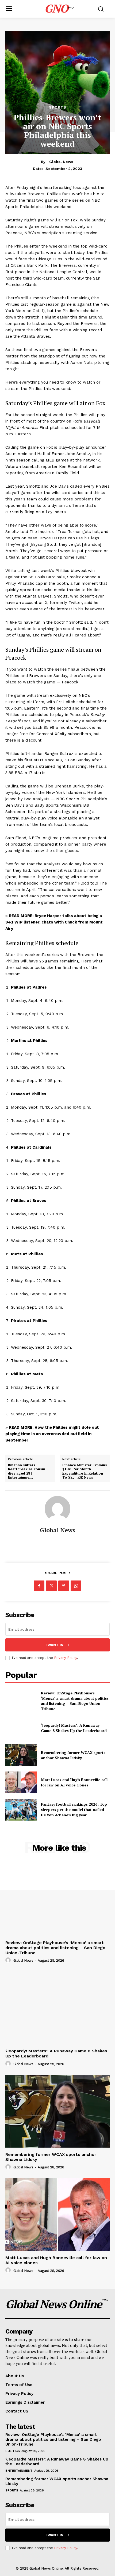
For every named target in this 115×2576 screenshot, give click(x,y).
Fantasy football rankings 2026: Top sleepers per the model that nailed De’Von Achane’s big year (74, 1809)
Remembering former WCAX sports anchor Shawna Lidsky (73, 1755)
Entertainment (19, 2471)
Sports (58, 107)
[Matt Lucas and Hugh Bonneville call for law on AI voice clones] (21, 1782)
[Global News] (57, 1509)
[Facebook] (39, 1586)
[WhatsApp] (76, 1586)
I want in (54, 1645)
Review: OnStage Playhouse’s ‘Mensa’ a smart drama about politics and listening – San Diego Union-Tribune (75, 1701)
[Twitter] (51, 1586)
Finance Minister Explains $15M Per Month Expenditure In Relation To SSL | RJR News (85, 1471)
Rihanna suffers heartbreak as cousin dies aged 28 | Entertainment (27, 1471)
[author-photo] (9, 1960)
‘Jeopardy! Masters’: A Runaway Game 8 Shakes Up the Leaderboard (74, 1728)
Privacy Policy (66, 1658)
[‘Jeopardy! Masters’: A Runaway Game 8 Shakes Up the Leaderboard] (21, 1728)
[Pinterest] (64, 1586)
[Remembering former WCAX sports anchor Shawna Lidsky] (21, 1755)
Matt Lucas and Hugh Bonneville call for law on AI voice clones (74, 1782)
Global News (61, 162)
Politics (12, 2451)
